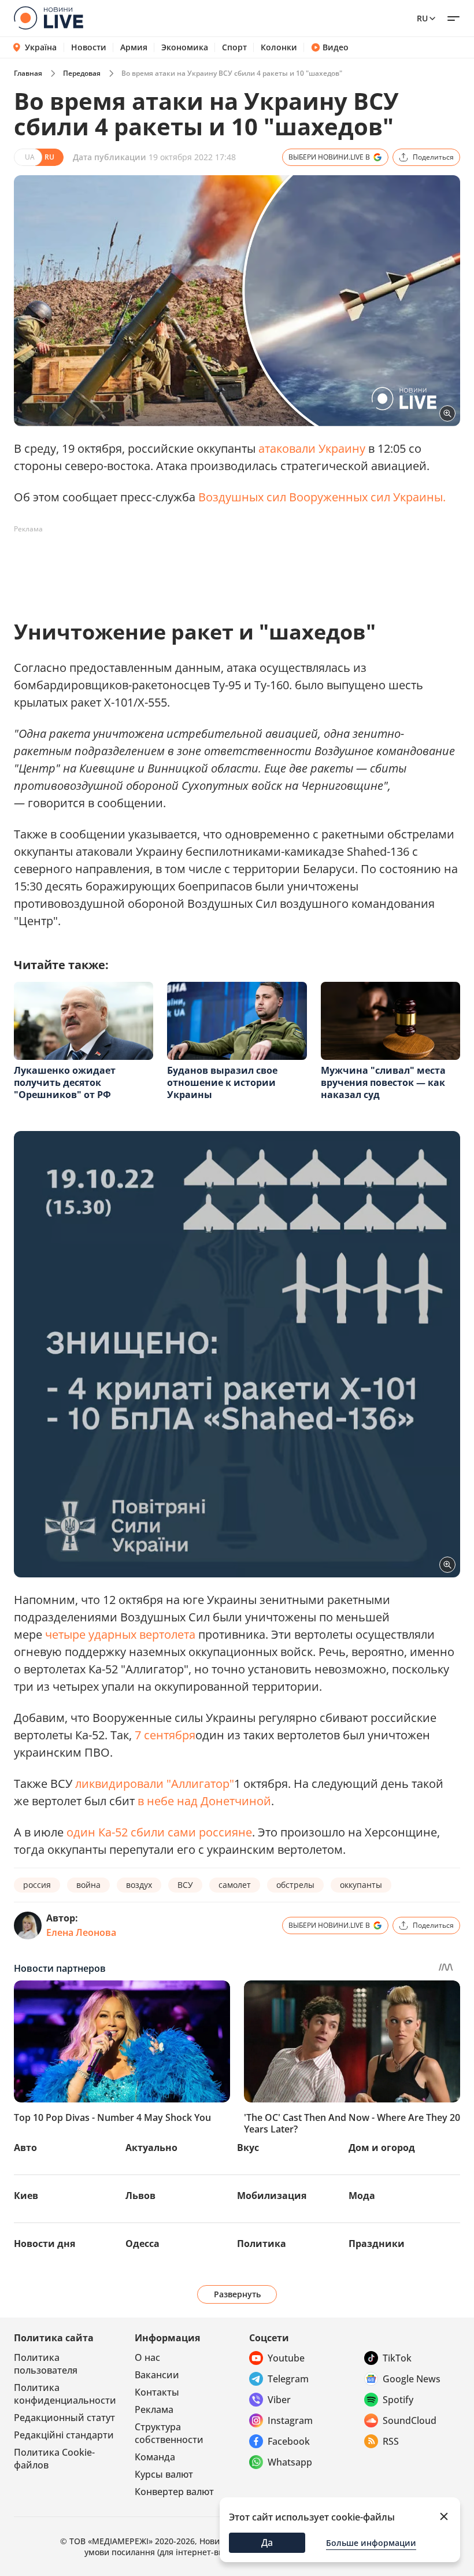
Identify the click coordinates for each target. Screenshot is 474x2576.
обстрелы (295, 1885)
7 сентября (165, 1735)
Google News (412, 2379)
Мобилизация (272, 2196)
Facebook (289, 2441)
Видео (336, 47)
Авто (25, 2148)
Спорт (234, 47)
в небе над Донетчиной (204, 1801)
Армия (134, 47)
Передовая (82, 73)
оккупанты (361, 1885)
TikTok (397, 2358)
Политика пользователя (46, 2364)
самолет (235, 1885)
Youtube (286, 2358)
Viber (279, 2400)
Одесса (142, 2244)
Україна (41, 47)
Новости (89, 47)
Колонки (279, 47)
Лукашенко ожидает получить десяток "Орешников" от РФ (65, 1082)
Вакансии (157, 2375)
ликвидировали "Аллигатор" (155, 1784)
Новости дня (45, 2244)
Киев (26, 2196)
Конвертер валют (174, 2492)
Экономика (185, 47)
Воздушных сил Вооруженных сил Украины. (322, 497)
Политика (262, 2244)
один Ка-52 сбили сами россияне (159, 1832)
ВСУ (185, 1885)
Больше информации (371, 2543)
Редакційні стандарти (64, 2435)
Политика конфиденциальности (65, 2394)
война (88, 1885)
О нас (147, 2357)
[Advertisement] (224, 564)
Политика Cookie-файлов (54, 2459)
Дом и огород (382, 2148)
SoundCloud (410, 2420)
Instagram (290, 2420)
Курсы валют (164, 2474)
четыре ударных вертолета (120, 1634)
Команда (155, 2457)
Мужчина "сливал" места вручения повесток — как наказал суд (383, 1082)
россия (37, 1885)
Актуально (151, 2148)
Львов (140, 2196)
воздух (139, 1885)
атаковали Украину (312, 448)
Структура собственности (169, 2433)
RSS (391, 2441)
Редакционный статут (64, 2418)
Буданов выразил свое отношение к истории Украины (222, 1082)
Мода (362, 2196)
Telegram (288, 2379)
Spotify (398, 2400)
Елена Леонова (81, 1932)
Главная (28, 73)
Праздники (377, 2244)
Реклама (154, 2409)
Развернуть (237, 2294)
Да (267, 2542)
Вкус (248, 2148)
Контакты (157, 2392)
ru (422, 18)
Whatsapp (290, 2462)
